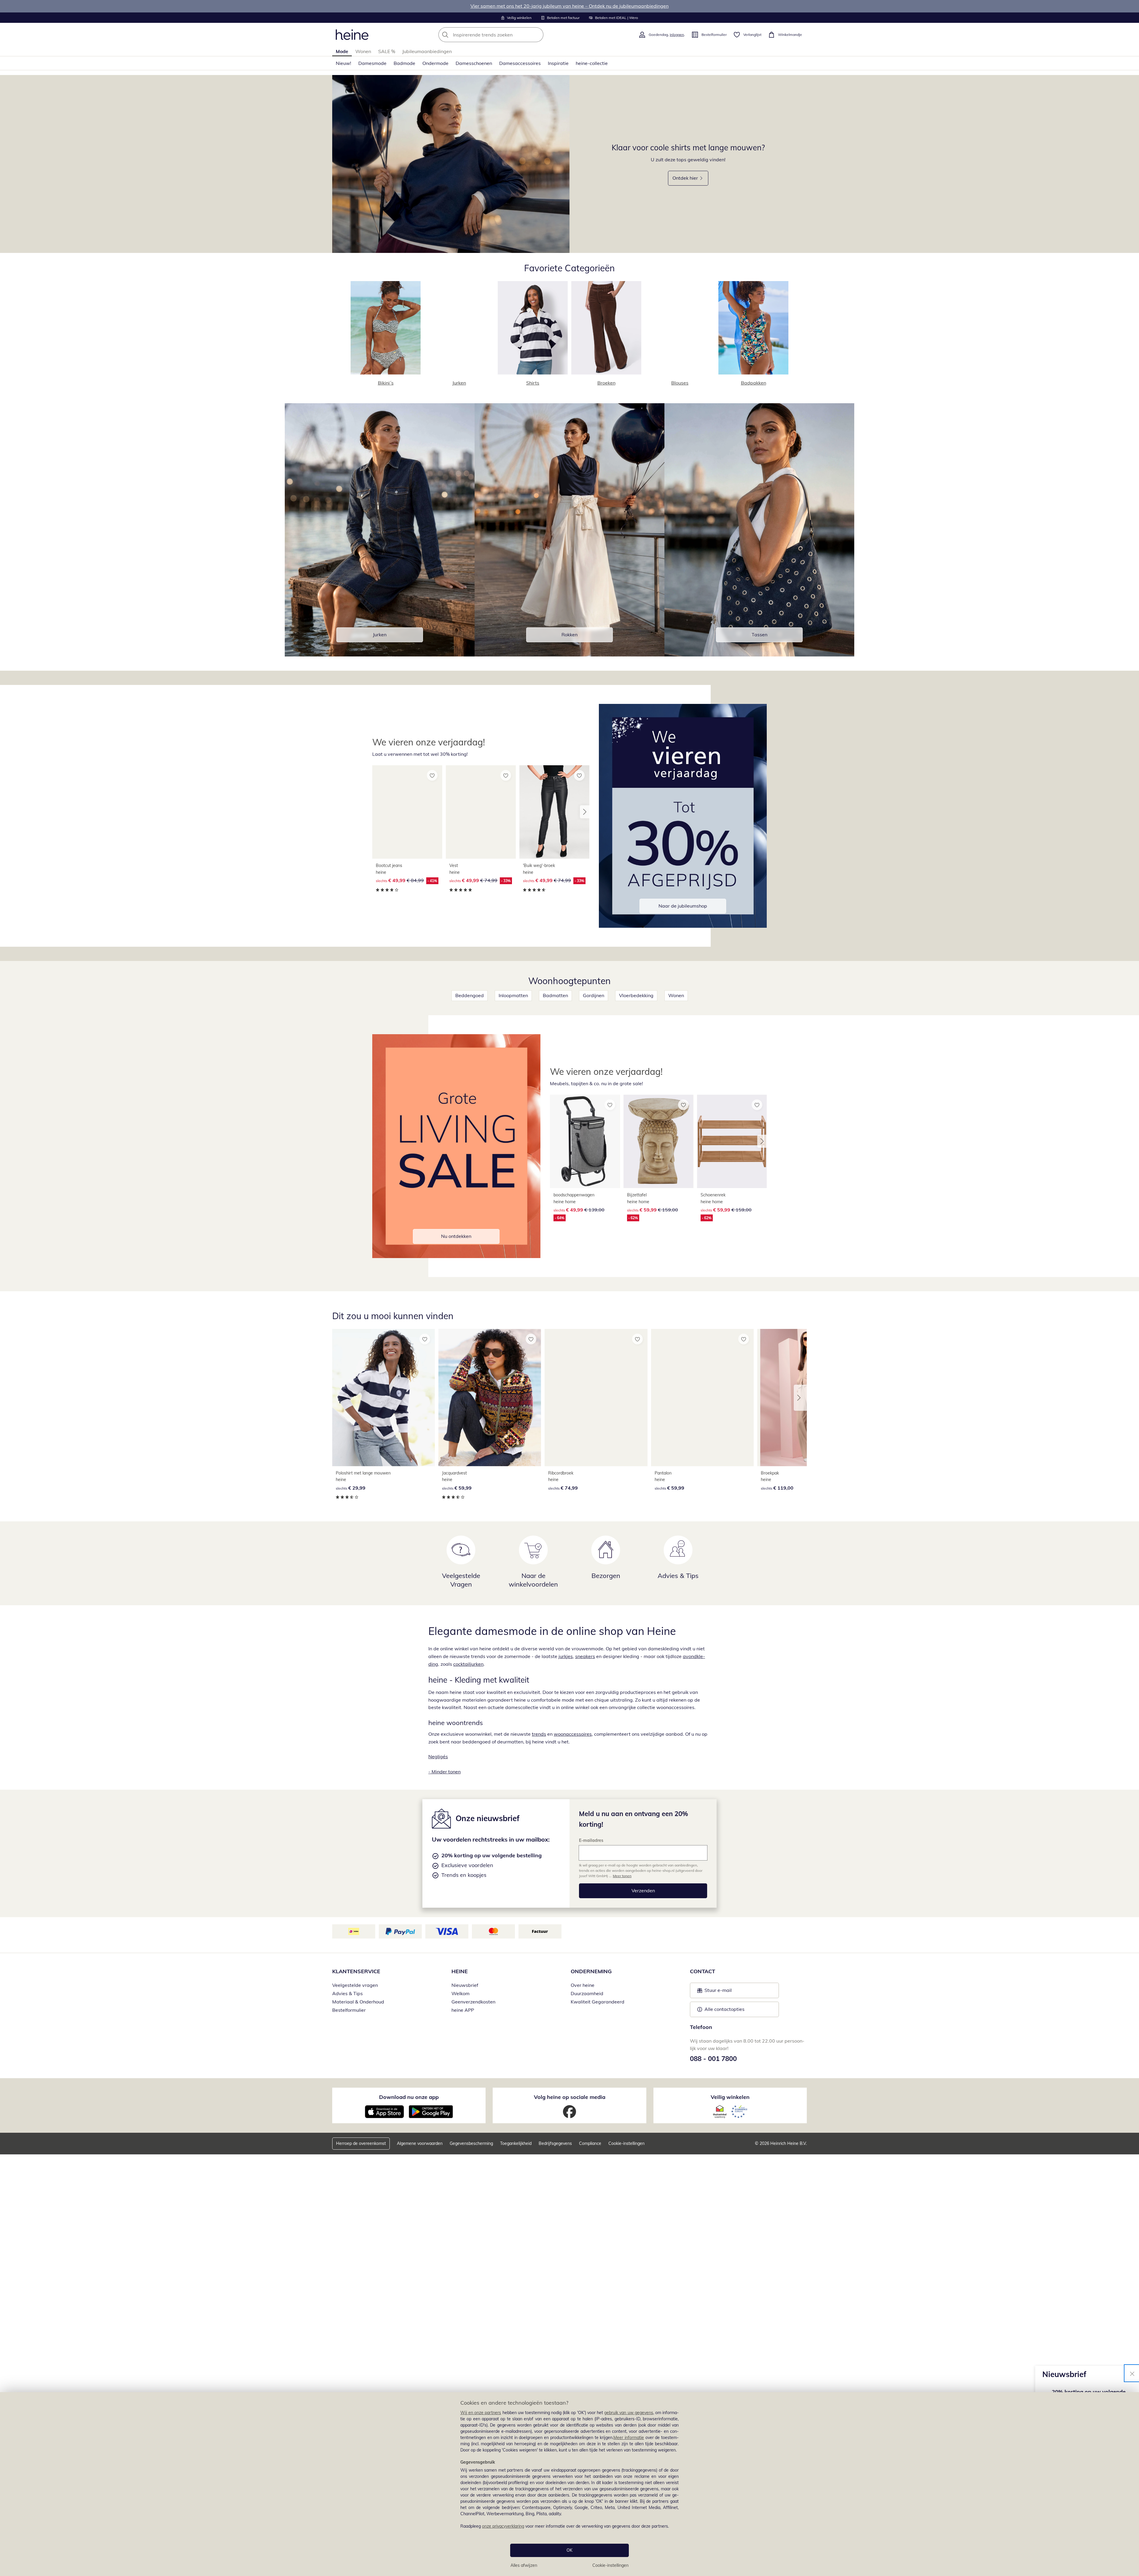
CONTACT (703, 1971)
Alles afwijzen (524, 2565)
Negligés (438, 1756)
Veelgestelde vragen (355, 1985)
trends (539, 1734)
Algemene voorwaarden (420, 2143)
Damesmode (372, 63)
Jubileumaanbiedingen (427, 51)
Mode (342, 51)
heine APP (463, 2010)
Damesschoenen (474, 63)
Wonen (363, 51)
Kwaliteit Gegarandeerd (598, 2002)
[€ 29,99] (384, 1398)
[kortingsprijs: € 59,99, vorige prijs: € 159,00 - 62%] (658, 1142)
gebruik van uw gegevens (629, 2413)
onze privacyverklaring (503, 2526)
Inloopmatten (513, 995)
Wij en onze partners (481, 2413)
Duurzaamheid (587, 1993)
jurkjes (566, 1656)
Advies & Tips (347, 1993)
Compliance (590, 2143)
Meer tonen (622, 1876)
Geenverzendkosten (473, 2002)
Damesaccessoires (520, 63)
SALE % (387, 51)
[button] (585, 812)
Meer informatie (629, 2438)
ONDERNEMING (591, 1971)
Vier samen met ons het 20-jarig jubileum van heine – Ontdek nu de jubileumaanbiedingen (569, 6)
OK (569, 2550)
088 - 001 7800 (713, 2059)
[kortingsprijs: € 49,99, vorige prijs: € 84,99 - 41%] (407, 812)
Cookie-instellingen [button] (626, 2143)
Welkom (460, 1993)
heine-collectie (592, 63)
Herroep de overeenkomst (361, 2143)
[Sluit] (1132, 2373)
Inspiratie (558, 63)
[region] (569, 2484)
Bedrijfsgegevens (555, 2143)
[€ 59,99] (490, 1398)
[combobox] (504, 35)
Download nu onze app (409, 2097)
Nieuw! (343, 63)
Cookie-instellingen (610, 2565)
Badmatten (555, 995)
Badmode (404, 63)
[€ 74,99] (596, 1398)
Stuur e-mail (718, 1992)
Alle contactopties (724, 2009)
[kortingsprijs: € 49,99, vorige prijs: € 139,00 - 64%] (585, 1142)
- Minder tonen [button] (444, 1772)
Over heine (583, 1985)
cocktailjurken (468, 1664)
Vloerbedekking (636, 995)
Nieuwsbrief (465, 1985)
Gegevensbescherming (471, 2143)
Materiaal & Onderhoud (358, 2002)
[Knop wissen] (537, 35)
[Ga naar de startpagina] (352, 35)
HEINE (460, 1971)
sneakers (585, 1656)
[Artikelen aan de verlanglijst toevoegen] (432, 775)
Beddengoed (470, 995)
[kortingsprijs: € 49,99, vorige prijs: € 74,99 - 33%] (481, 812)
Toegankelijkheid (516, 2143)
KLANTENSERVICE (356, 1971)
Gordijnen (594, 995)
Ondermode (435, 63)
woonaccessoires (573, 1734)
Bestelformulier (349, 2010)
